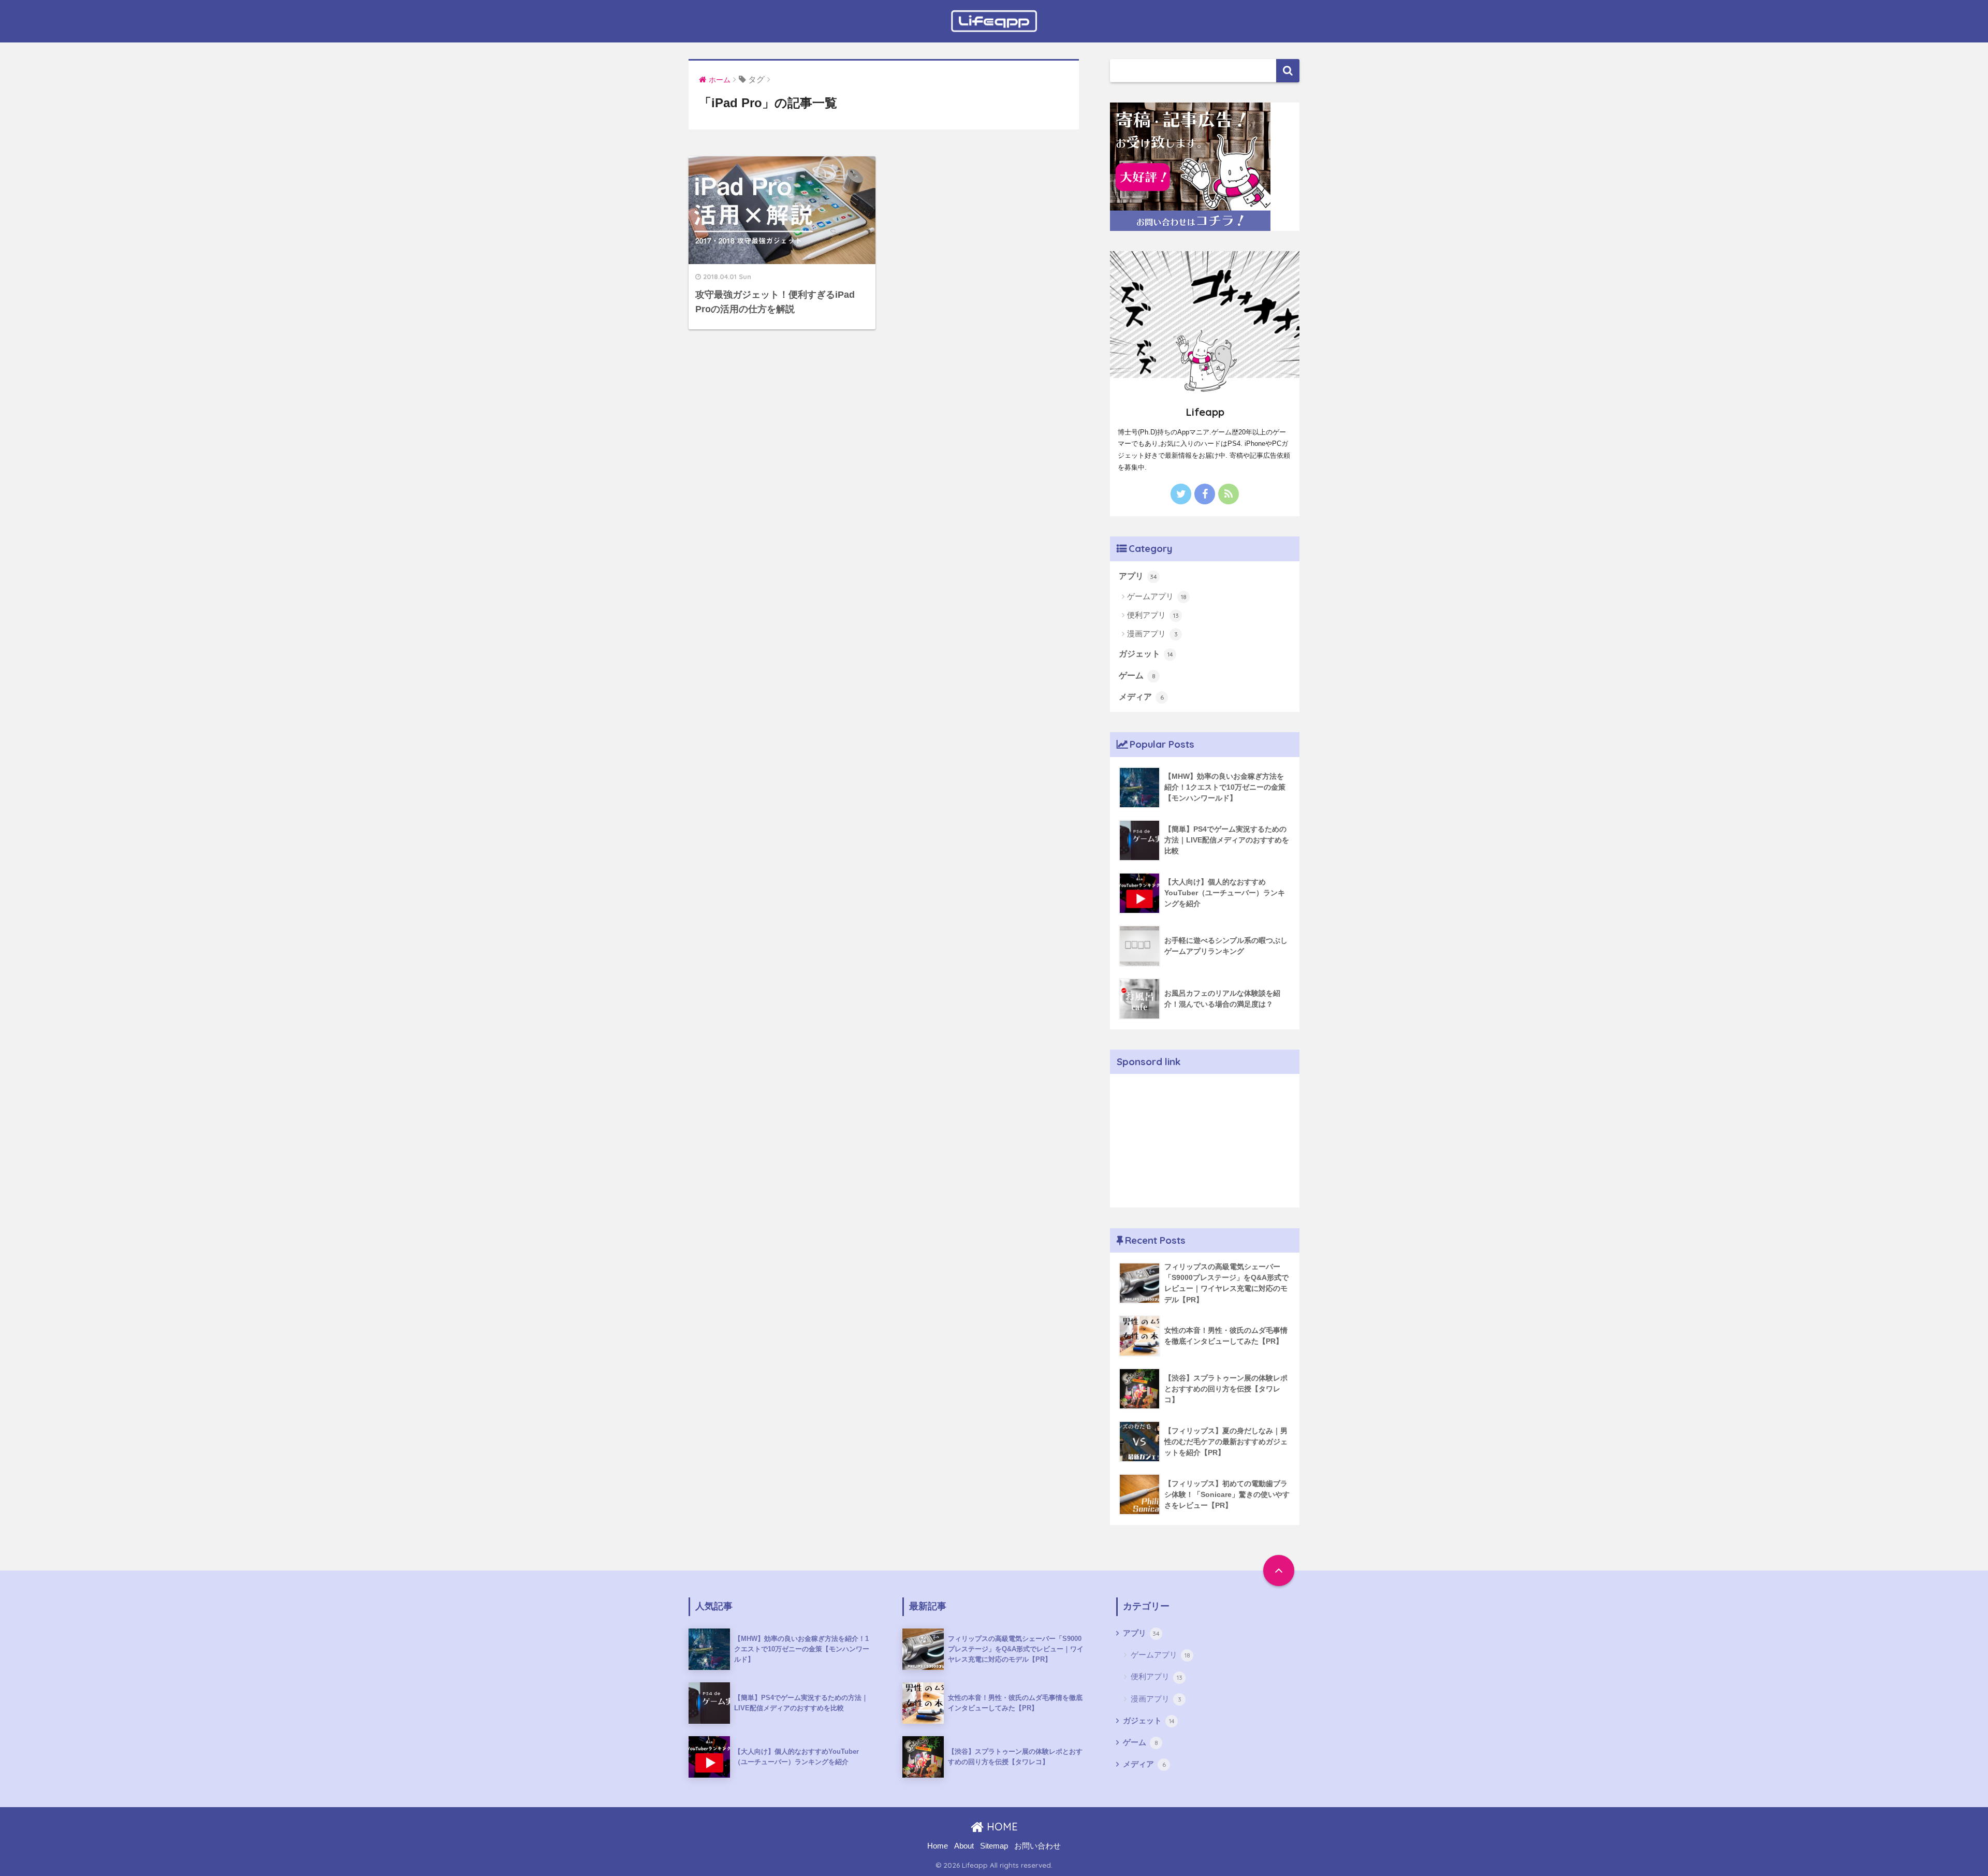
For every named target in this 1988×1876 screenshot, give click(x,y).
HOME (1001, 1827)
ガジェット (1146, 654)
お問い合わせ (1037, 1846)
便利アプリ (1153, 615)
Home (938, 1846)
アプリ (1138, 576)
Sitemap (994, 1846)
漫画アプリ (1152, 634)
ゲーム (1137, 675)
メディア (1141, 697)
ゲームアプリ (1157, 596)
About (964, 1846)
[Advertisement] (1205, 1139)
